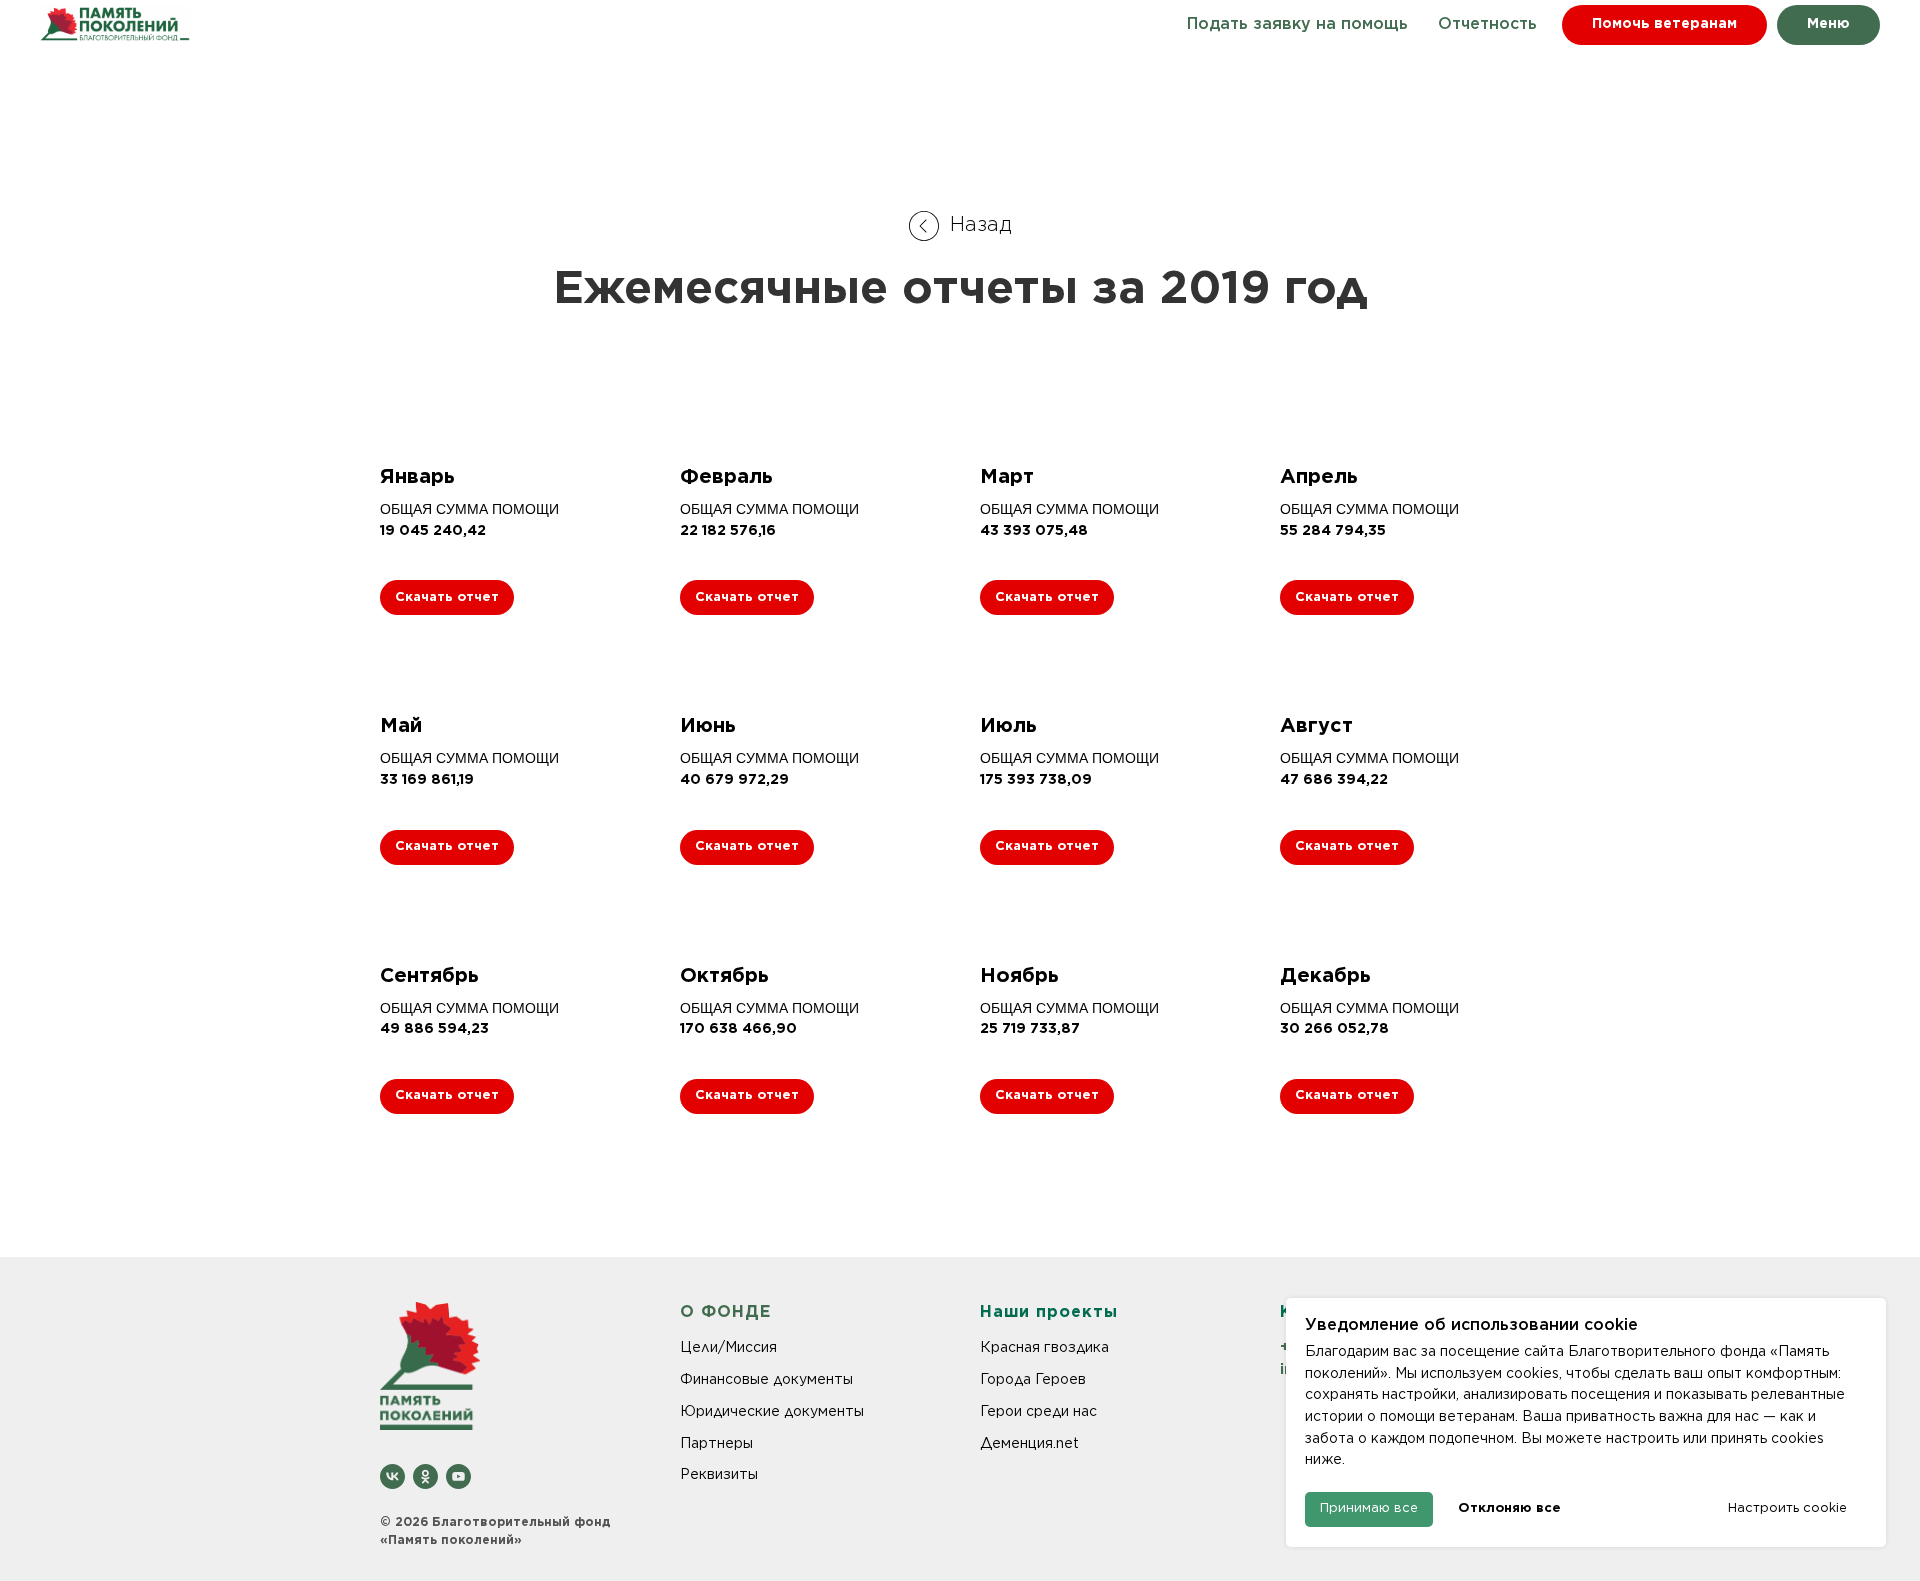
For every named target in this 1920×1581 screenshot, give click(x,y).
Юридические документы (772, 1411)
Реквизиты (719, 1474)
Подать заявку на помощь (1297, 24)
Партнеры (716, 1443)
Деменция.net (1029, 1443)
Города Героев (1033, 1379)
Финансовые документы (766, 1379)
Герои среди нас (1038, 1411)
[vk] (392, 1476)
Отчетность (1487, 24)
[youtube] (458, 1476)
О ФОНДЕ (725, 1312)
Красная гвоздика (1044, 1347)
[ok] (425, 1476)
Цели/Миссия (728, 1347)
